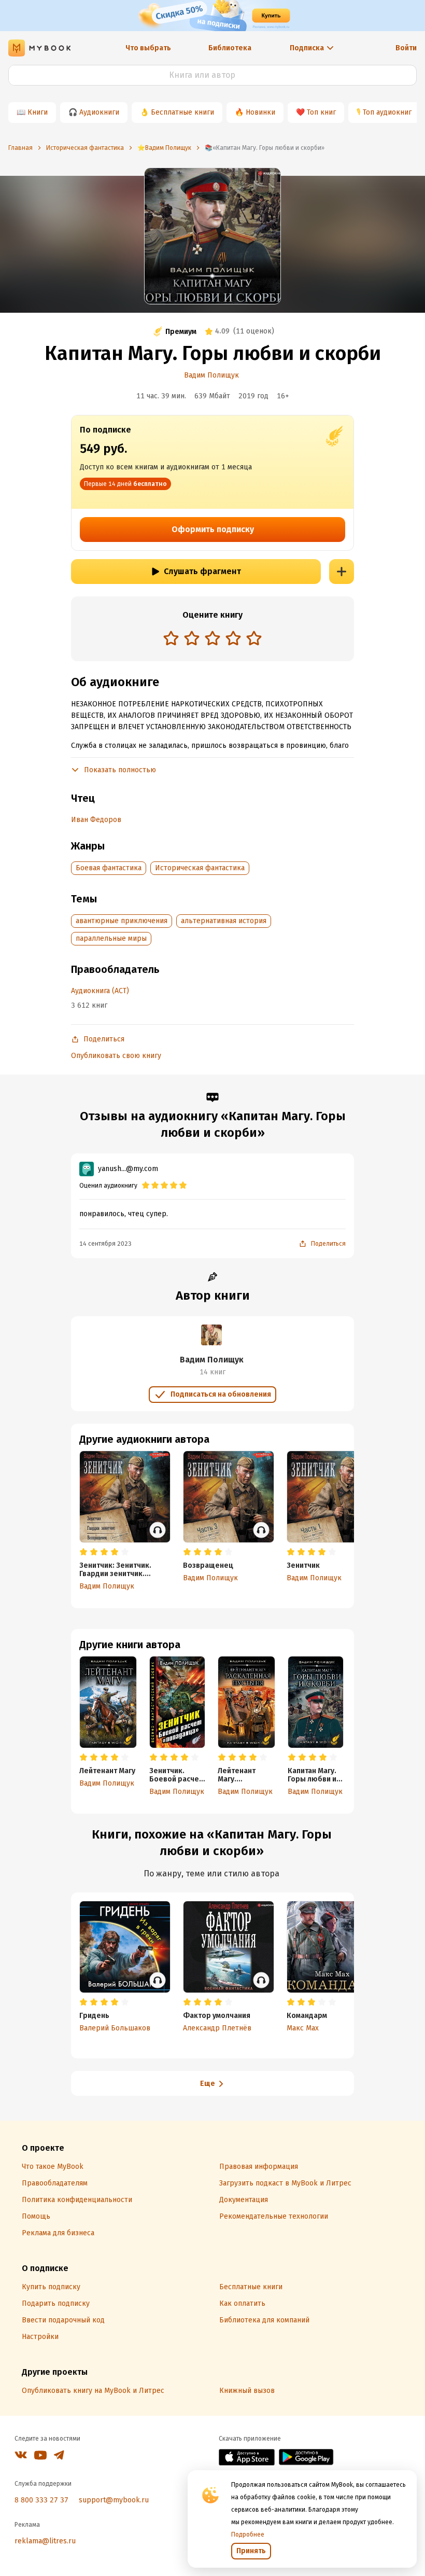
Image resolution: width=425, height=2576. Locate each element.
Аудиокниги (99, 112)
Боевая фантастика (109, 868)
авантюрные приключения (122, 921)
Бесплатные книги (182, 112)
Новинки (260, 112)
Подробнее (248, 2535)
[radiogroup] (212, 639)
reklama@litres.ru (45, 2541)
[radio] (171, 638)
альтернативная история (224, 921)
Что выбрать (148, 48)
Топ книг (321, 112)
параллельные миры (111, 938)
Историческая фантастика (200, 868)
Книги (38, 112)
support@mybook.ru (114, 2500)
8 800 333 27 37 (41, 2500)
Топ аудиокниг (387, 112)
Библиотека (230, 48)
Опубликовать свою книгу (116, 1056)
